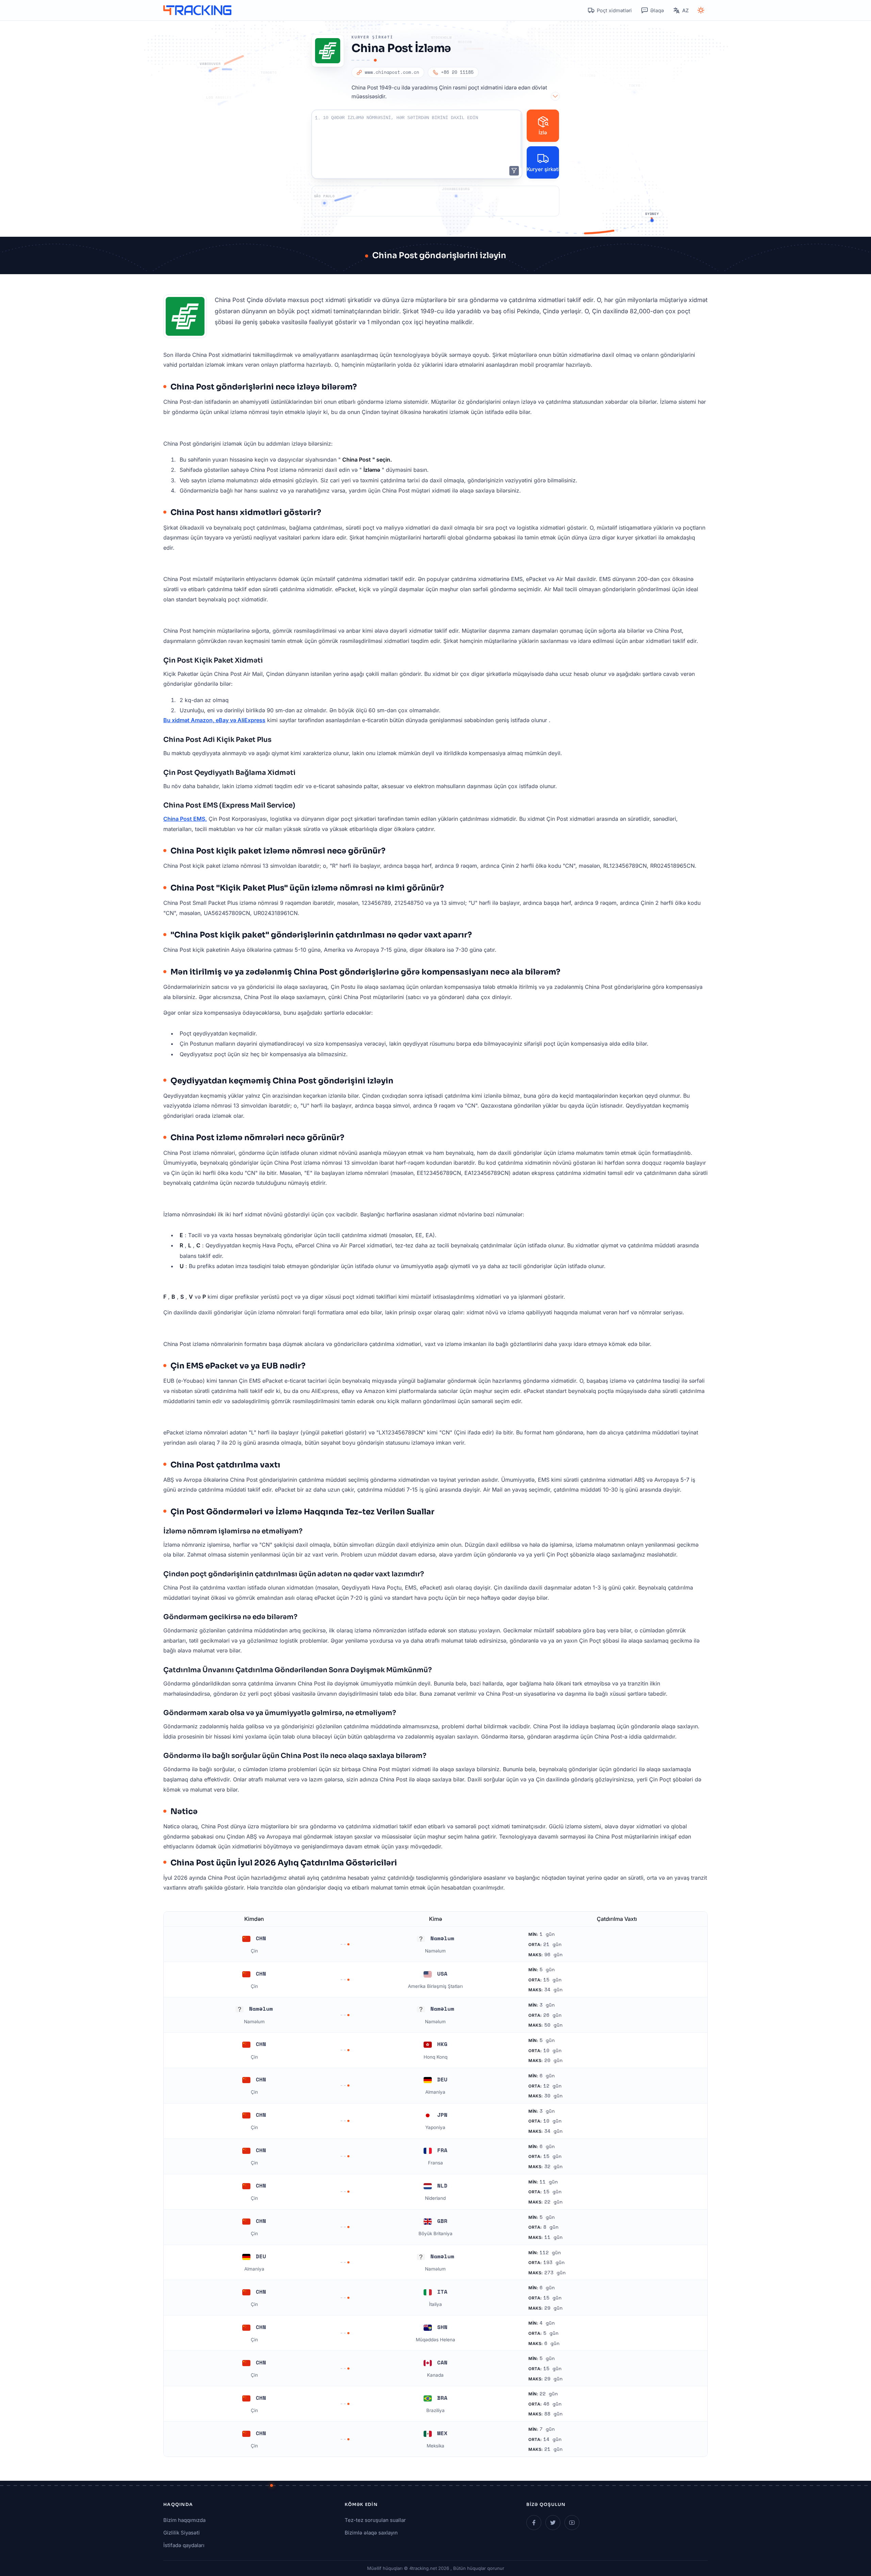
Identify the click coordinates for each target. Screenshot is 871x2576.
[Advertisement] (435, 201)
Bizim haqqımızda (184, 2520)
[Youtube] (572, 2523)
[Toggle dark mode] (701, 10)
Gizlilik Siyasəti (182, 2533)
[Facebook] (534, 2523)
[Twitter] (553, 2523)
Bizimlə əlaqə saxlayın (371, 2533)
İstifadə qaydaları (184, 2545)
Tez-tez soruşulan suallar (375, 2520)
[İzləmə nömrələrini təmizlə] (514, 171)
